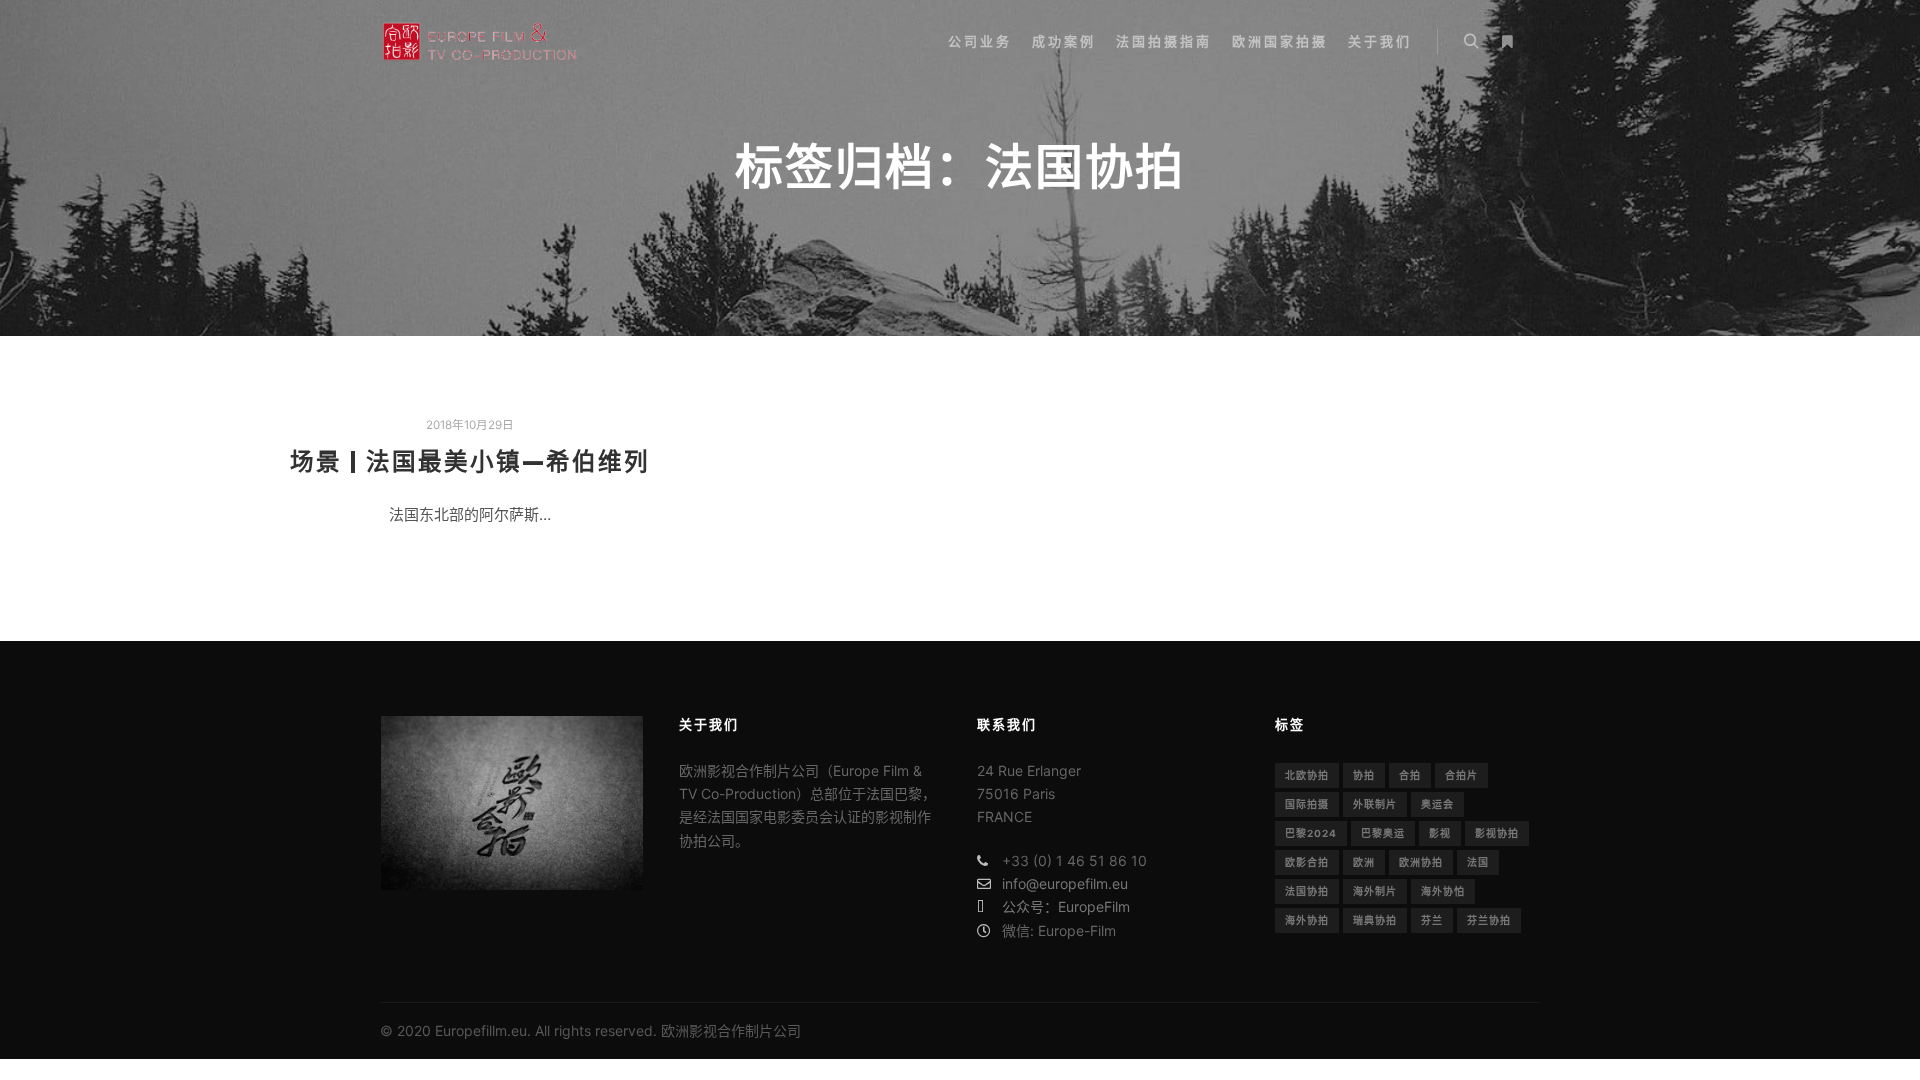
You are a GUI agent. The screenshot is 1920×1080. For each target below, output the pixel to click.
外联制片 (1375, 804)
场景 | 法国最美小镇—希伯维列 (470, 462)
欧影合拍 (1307, 862)
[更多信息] (1507, 42)
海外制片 (1375, 891)
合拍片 (1461, 775)
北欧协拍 (1307, 775)
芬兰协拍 (1489, 920)
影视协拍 (1497, 833)
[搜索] (1471, 42)
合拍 (1410, 775)
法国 (1478, 862)
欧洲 (1364, 862)
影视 (1440, 833)
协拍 (1364, 775)
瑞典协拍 (1375, 920)
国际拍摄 (1307, 804)
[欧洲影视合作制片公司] (480, 41)
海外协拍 (1307, 920)
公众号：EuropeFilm (1066, 906)
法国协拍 (1307, 891)
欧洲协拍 (1421, 862)
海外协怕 (1443, 891)
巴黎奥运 (1383, 833)
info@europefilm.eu (1065, 883)
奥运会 (1437, 804)
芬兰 (1432, 920)
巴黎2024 (1311, 833)
